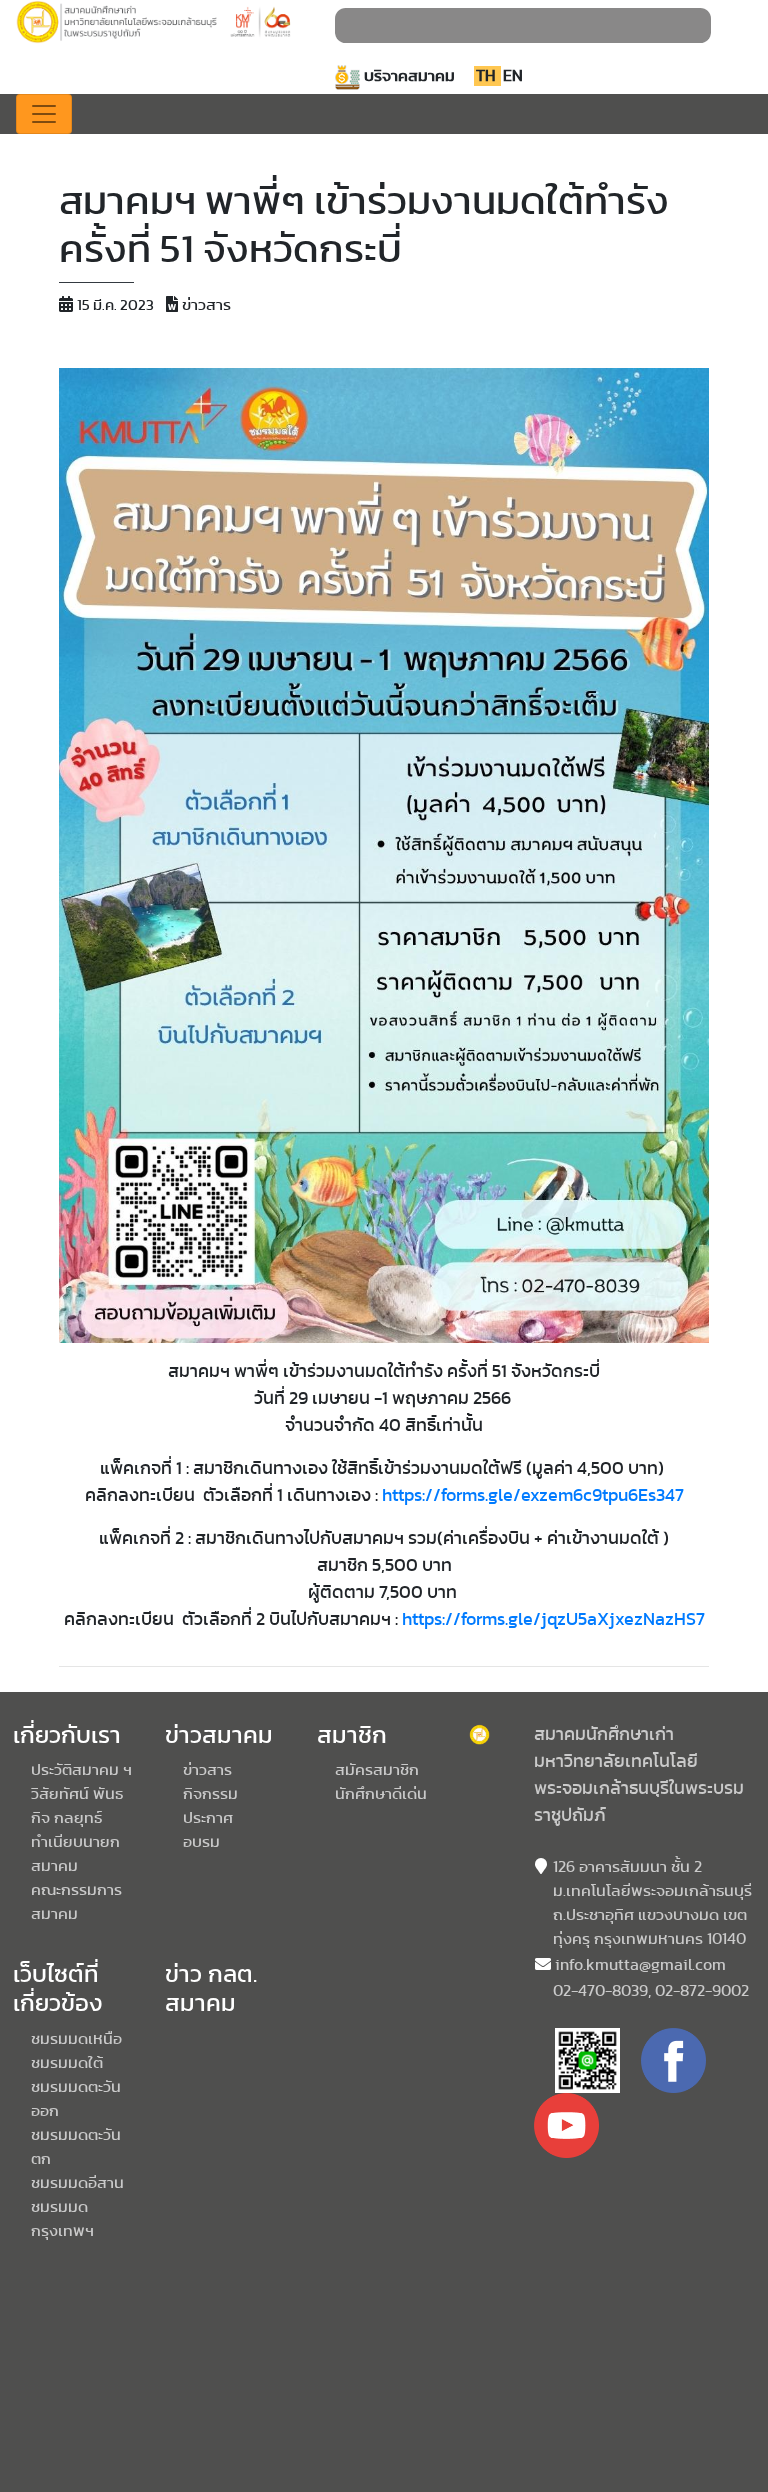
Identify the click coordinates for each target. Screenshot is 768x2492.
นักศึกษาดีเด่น (381, 1794)
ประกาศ (208, 1818)
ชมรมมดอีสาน (77, 2183)
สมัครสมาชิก (377, 1770)
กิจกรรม (210, 1794)
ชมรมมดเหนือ (76, 2039)
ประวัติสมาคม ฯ (81, 1770)
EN (513, 76)
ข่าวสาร (207, 1770)
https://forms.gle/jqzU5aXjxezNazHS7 (553, 1620)
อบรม (201, 1842)
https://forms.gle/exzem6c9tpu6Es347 (533, 1496)
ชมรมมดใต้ (67, 2063)
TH (487, 76)
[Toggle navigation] (44, 114)
